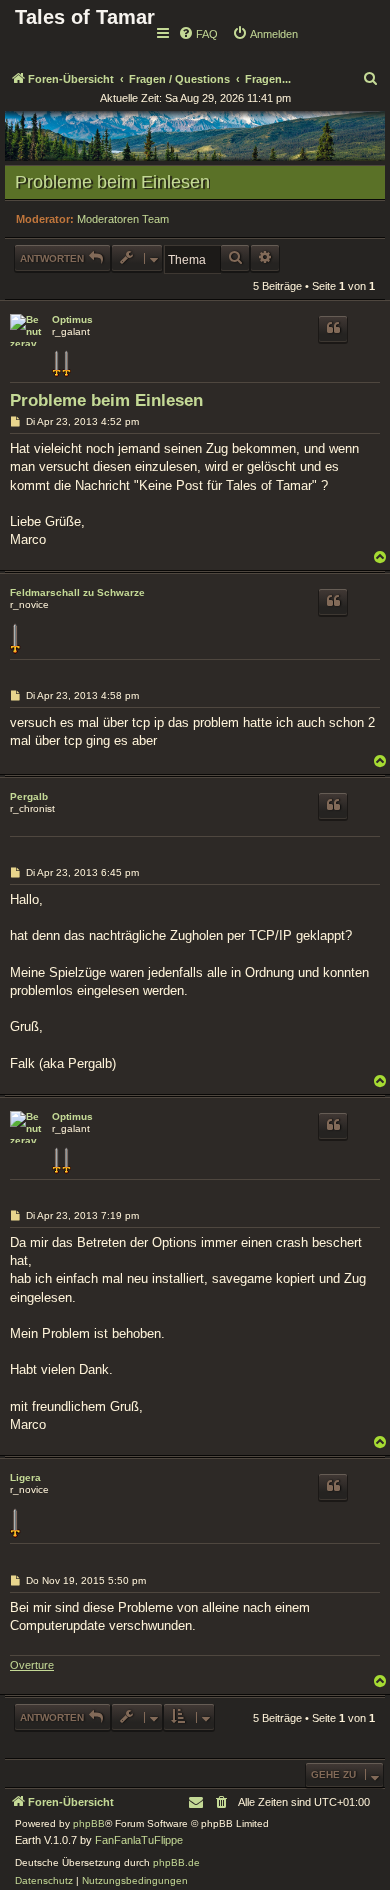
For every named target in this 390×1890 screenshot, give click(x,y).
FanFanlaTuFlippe (139, 1840)
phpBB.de (176, 1862)
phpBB (89, 1823)
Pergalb (29, 796)
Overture (32, 1665)
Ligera (25, 1477)
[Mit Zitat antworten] (333, 329)
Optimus (72, 319)
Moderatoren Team (123, 219)
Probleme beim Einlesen (112, 182)
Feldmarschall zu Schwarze (77, 592)
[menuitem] (198, 34)
